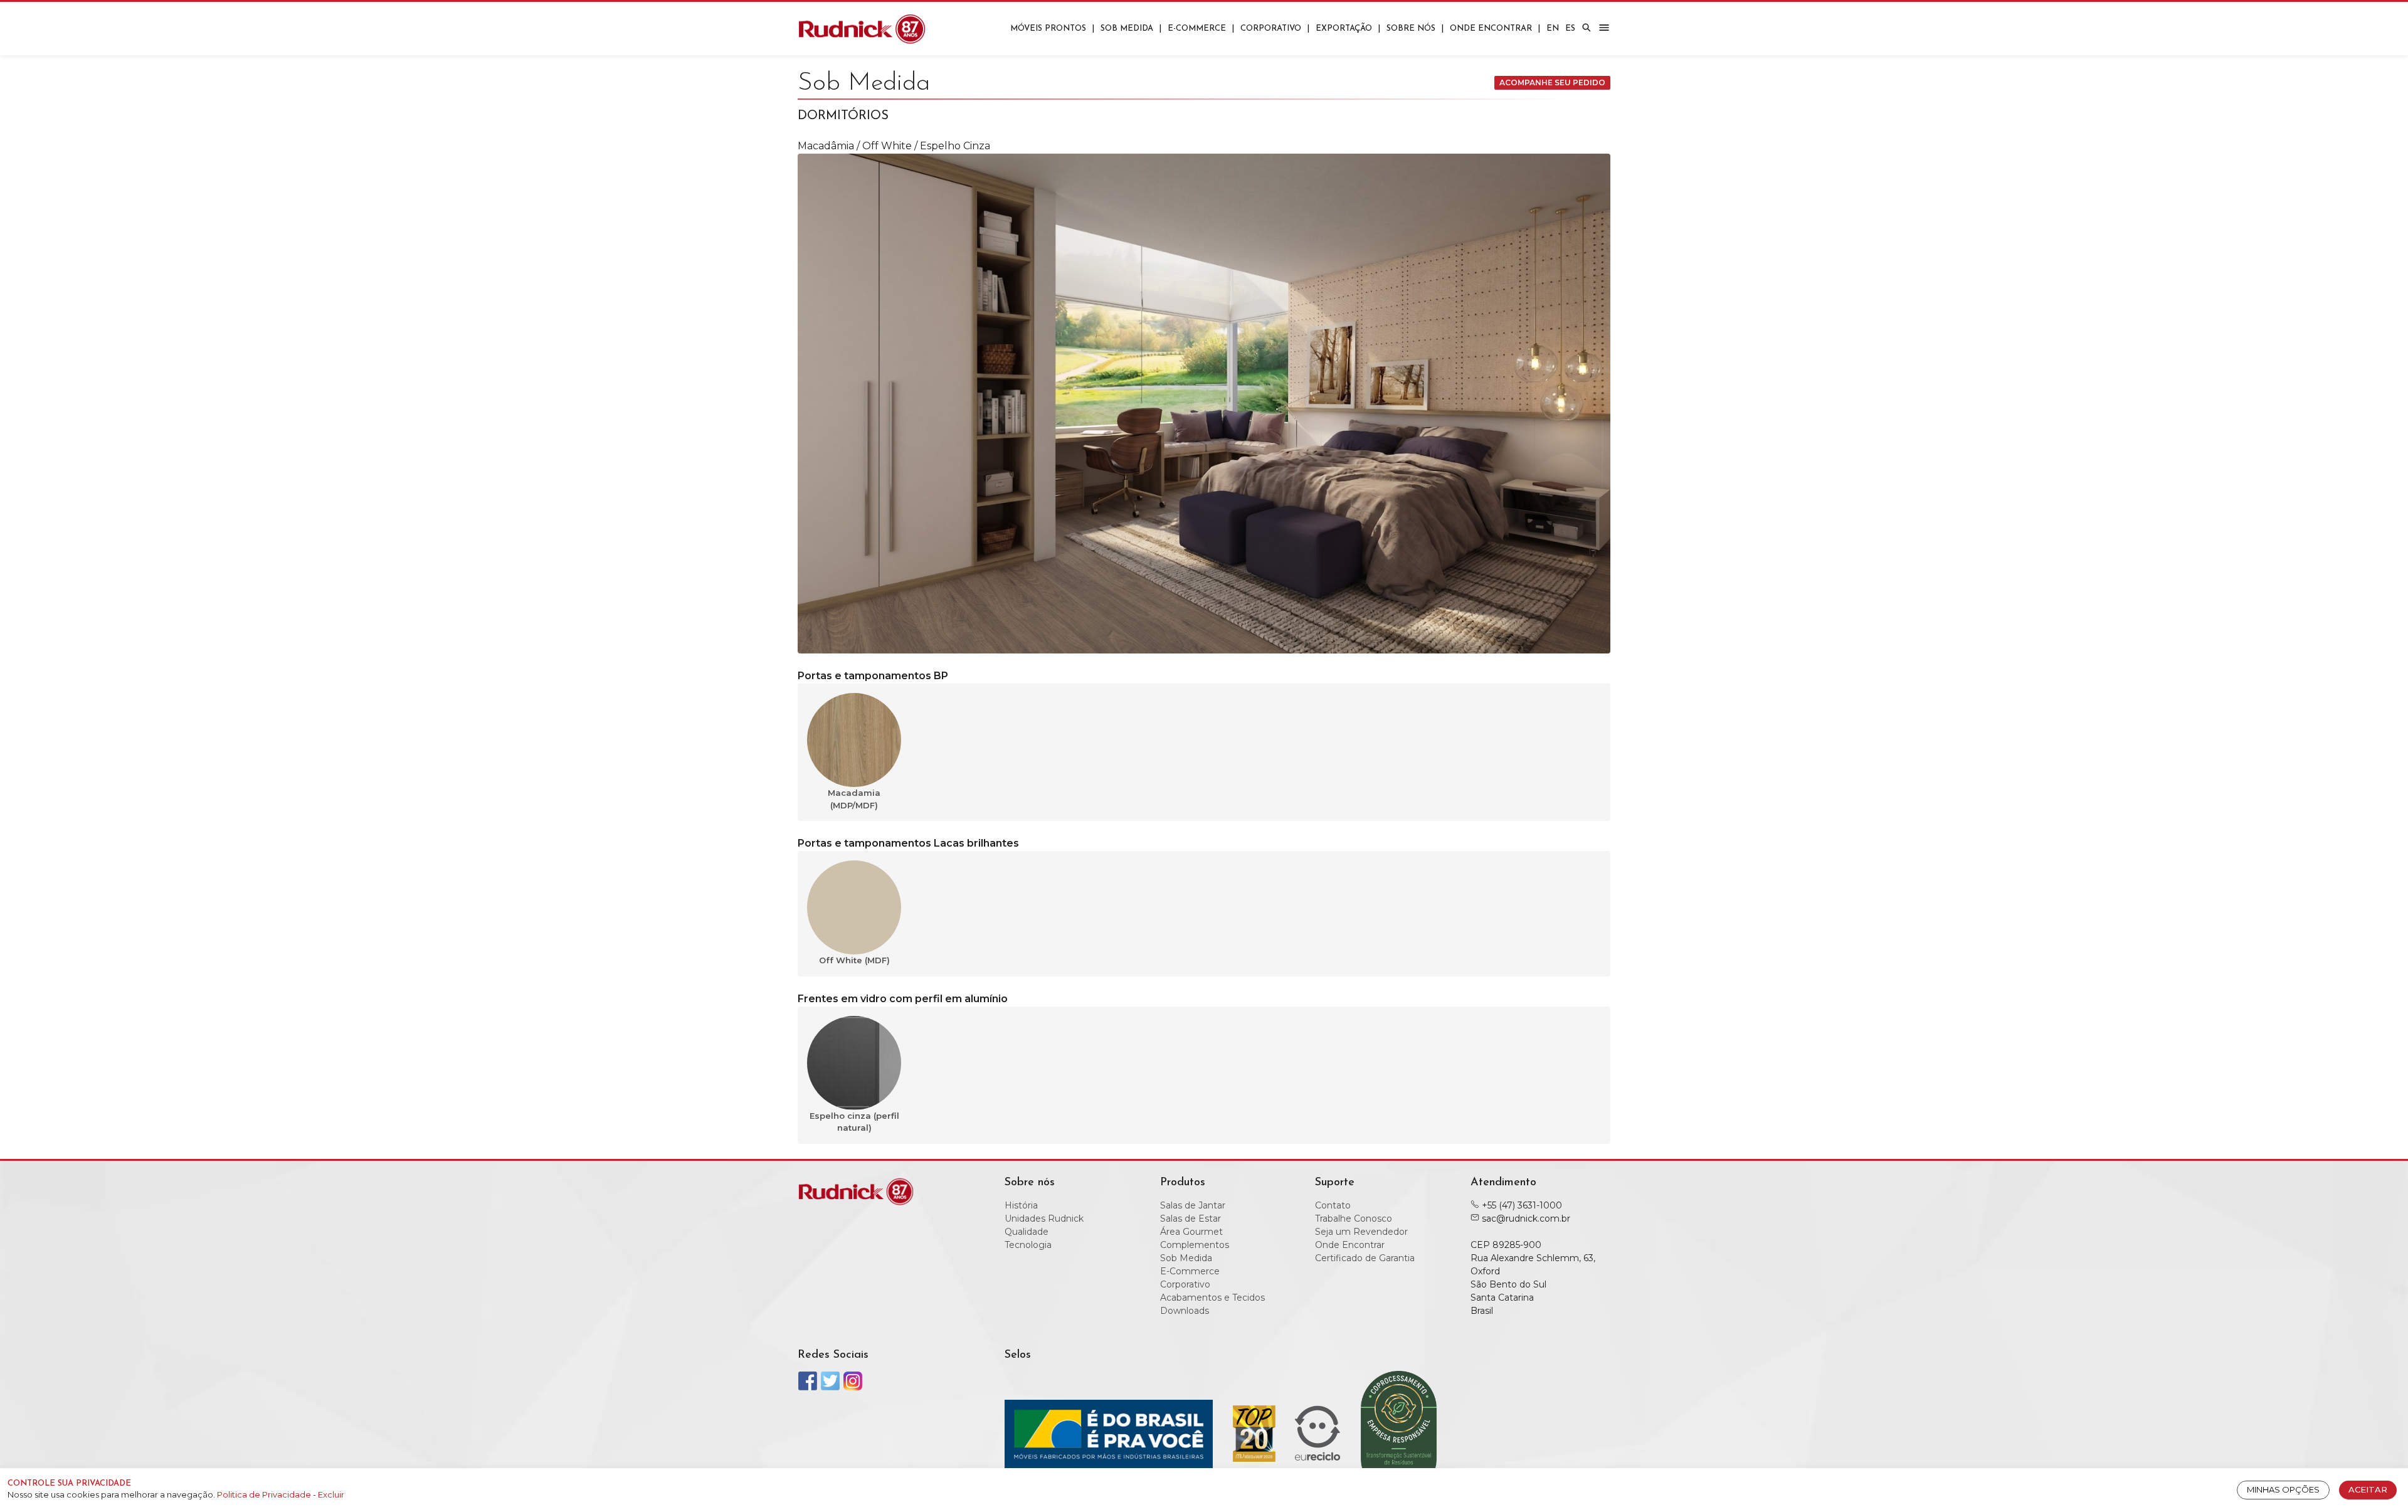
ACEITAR (2368, 1489)
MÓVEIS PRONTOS (1048, 29)
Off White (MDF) (854, 960)
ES (1570, 29)
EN (1553, 29)
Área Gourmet (1191, 1232)
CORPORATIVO (1271, 29)
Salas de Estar (1191, 1219)
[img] (1587, 28)
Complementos (1195, 1245)
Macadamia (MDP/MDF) (854, 799)
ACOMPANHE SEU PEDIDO (1552, 82)
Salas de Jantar (1193, 1205)
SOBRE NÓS (1411, 29)
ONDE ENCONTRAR (1491, 29)
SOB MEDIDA (1127, 29)
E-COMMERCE (1197, 29)
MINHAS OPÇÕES (2283, 1489)
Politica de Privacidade (265, 1494)
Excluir (331, 1494)
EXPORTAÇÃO (1344, 29)
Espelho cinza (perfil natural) (854, 1122)
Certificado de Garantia (1365, 1258)
